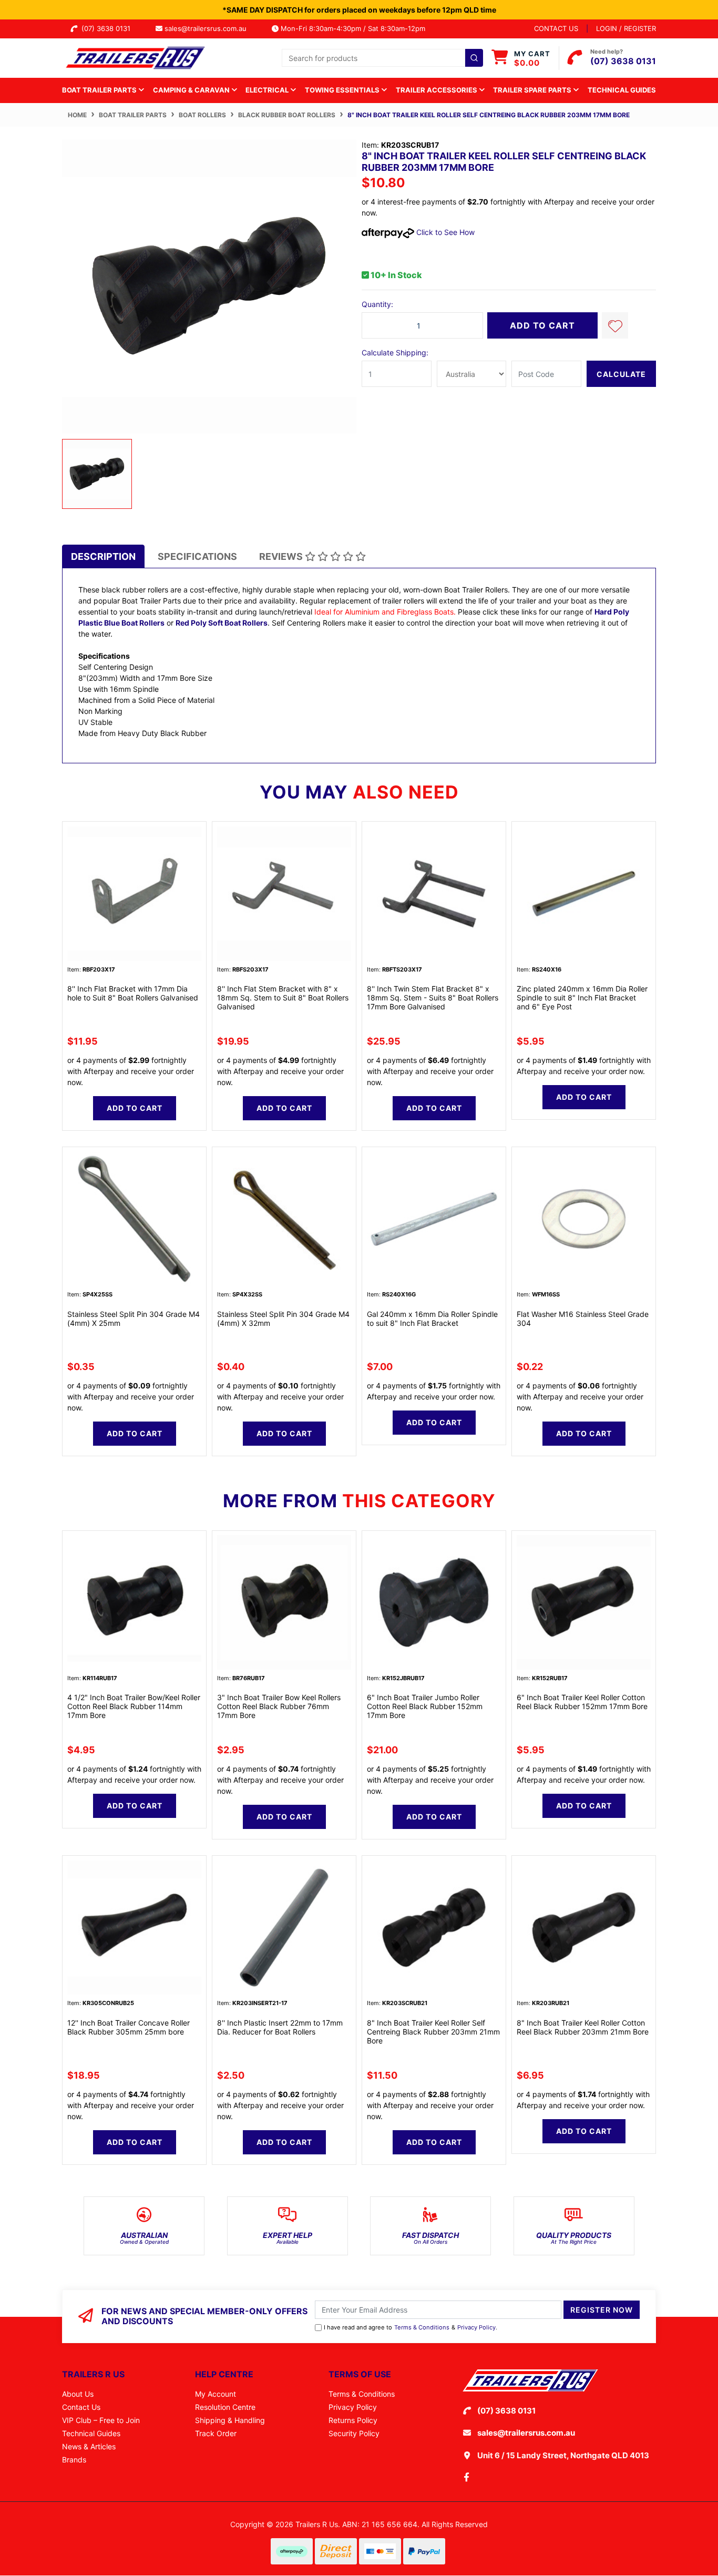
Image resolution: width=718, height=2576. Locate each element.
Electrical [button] (268, 90)
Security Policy (354, 2433)
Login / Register (626, 28)
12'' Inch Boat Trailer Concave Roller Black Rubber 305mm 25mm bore (129, 2027)
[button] (615, 325)
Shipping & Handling (230, 2420)
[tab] (103, 556)
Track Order (216, 2433)
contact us (556, 28)
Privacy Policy (476, 2327)
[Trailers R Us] (134, 57)
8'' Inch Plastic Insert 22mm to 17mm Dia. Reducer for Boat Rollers (280, 2027)
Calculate (621, 374)
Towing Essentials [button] (343, 90)
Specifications (197, 556)
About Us (78, 2394)
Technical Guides (622, 90)
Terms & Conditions (422, 2327)
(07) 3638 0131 (108, 28)
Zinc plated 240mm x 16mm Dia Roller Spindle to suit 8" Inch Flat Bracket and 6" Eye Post (582, 998)
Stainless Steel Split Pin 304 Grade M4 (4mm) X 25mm (134, 1318)
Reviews (282, 556)
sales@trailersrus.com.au (209, 28)
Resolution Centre (225, 2407)
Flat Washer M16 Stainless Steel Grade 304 (583, 1318)
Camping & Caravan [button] (192, 90)
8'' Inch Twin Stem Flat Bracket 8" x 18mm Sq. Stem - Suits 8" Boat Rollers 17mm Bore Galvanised (433, 998)
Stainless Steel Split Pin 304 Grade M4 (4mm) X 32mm (283, 1318)
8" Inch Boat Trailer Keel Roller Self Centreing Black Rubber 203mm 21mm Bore (433, 2032)
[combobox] (382, 58)
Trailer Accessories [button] (437, 90)
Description (103, 556)
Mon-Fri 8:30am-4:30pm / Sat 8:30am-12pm (352, 28)
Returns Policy (353, 2420)
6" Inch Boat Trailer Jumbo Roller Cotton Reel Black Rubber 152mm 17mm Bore (425, 1706)
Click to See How (444, 232)
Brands (74, 2460)
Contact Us (81, 2407)
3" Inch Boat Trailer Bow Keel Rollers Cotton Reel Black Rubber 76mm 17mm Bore (279, 1706)
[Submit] (474, 58)
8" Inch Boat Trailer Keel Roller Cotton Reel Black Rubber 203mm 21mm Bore (583, 2027)
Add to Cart (542, 325)
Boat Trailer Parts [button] (100, 90)
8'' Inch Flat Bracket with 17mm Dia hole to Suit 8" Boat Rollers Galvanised (133, 993)
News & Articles (89, 2446)
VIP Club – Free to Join (101, 2420)
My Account (216, 2394)
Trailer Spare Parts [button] (533, 90)
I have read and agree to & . (411, 2327)
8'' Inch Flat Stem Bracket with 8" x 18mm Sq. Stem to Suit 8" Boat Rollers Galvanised (283, 998)
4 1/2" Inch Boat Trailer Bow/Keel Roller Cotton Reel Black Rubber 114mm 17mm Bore (134, 1706)
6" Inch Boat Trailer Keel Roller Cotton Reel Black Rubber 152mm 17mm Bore (582, 1702)
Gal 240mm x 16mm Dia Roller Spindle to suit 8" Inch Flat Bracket (432, 1318)
